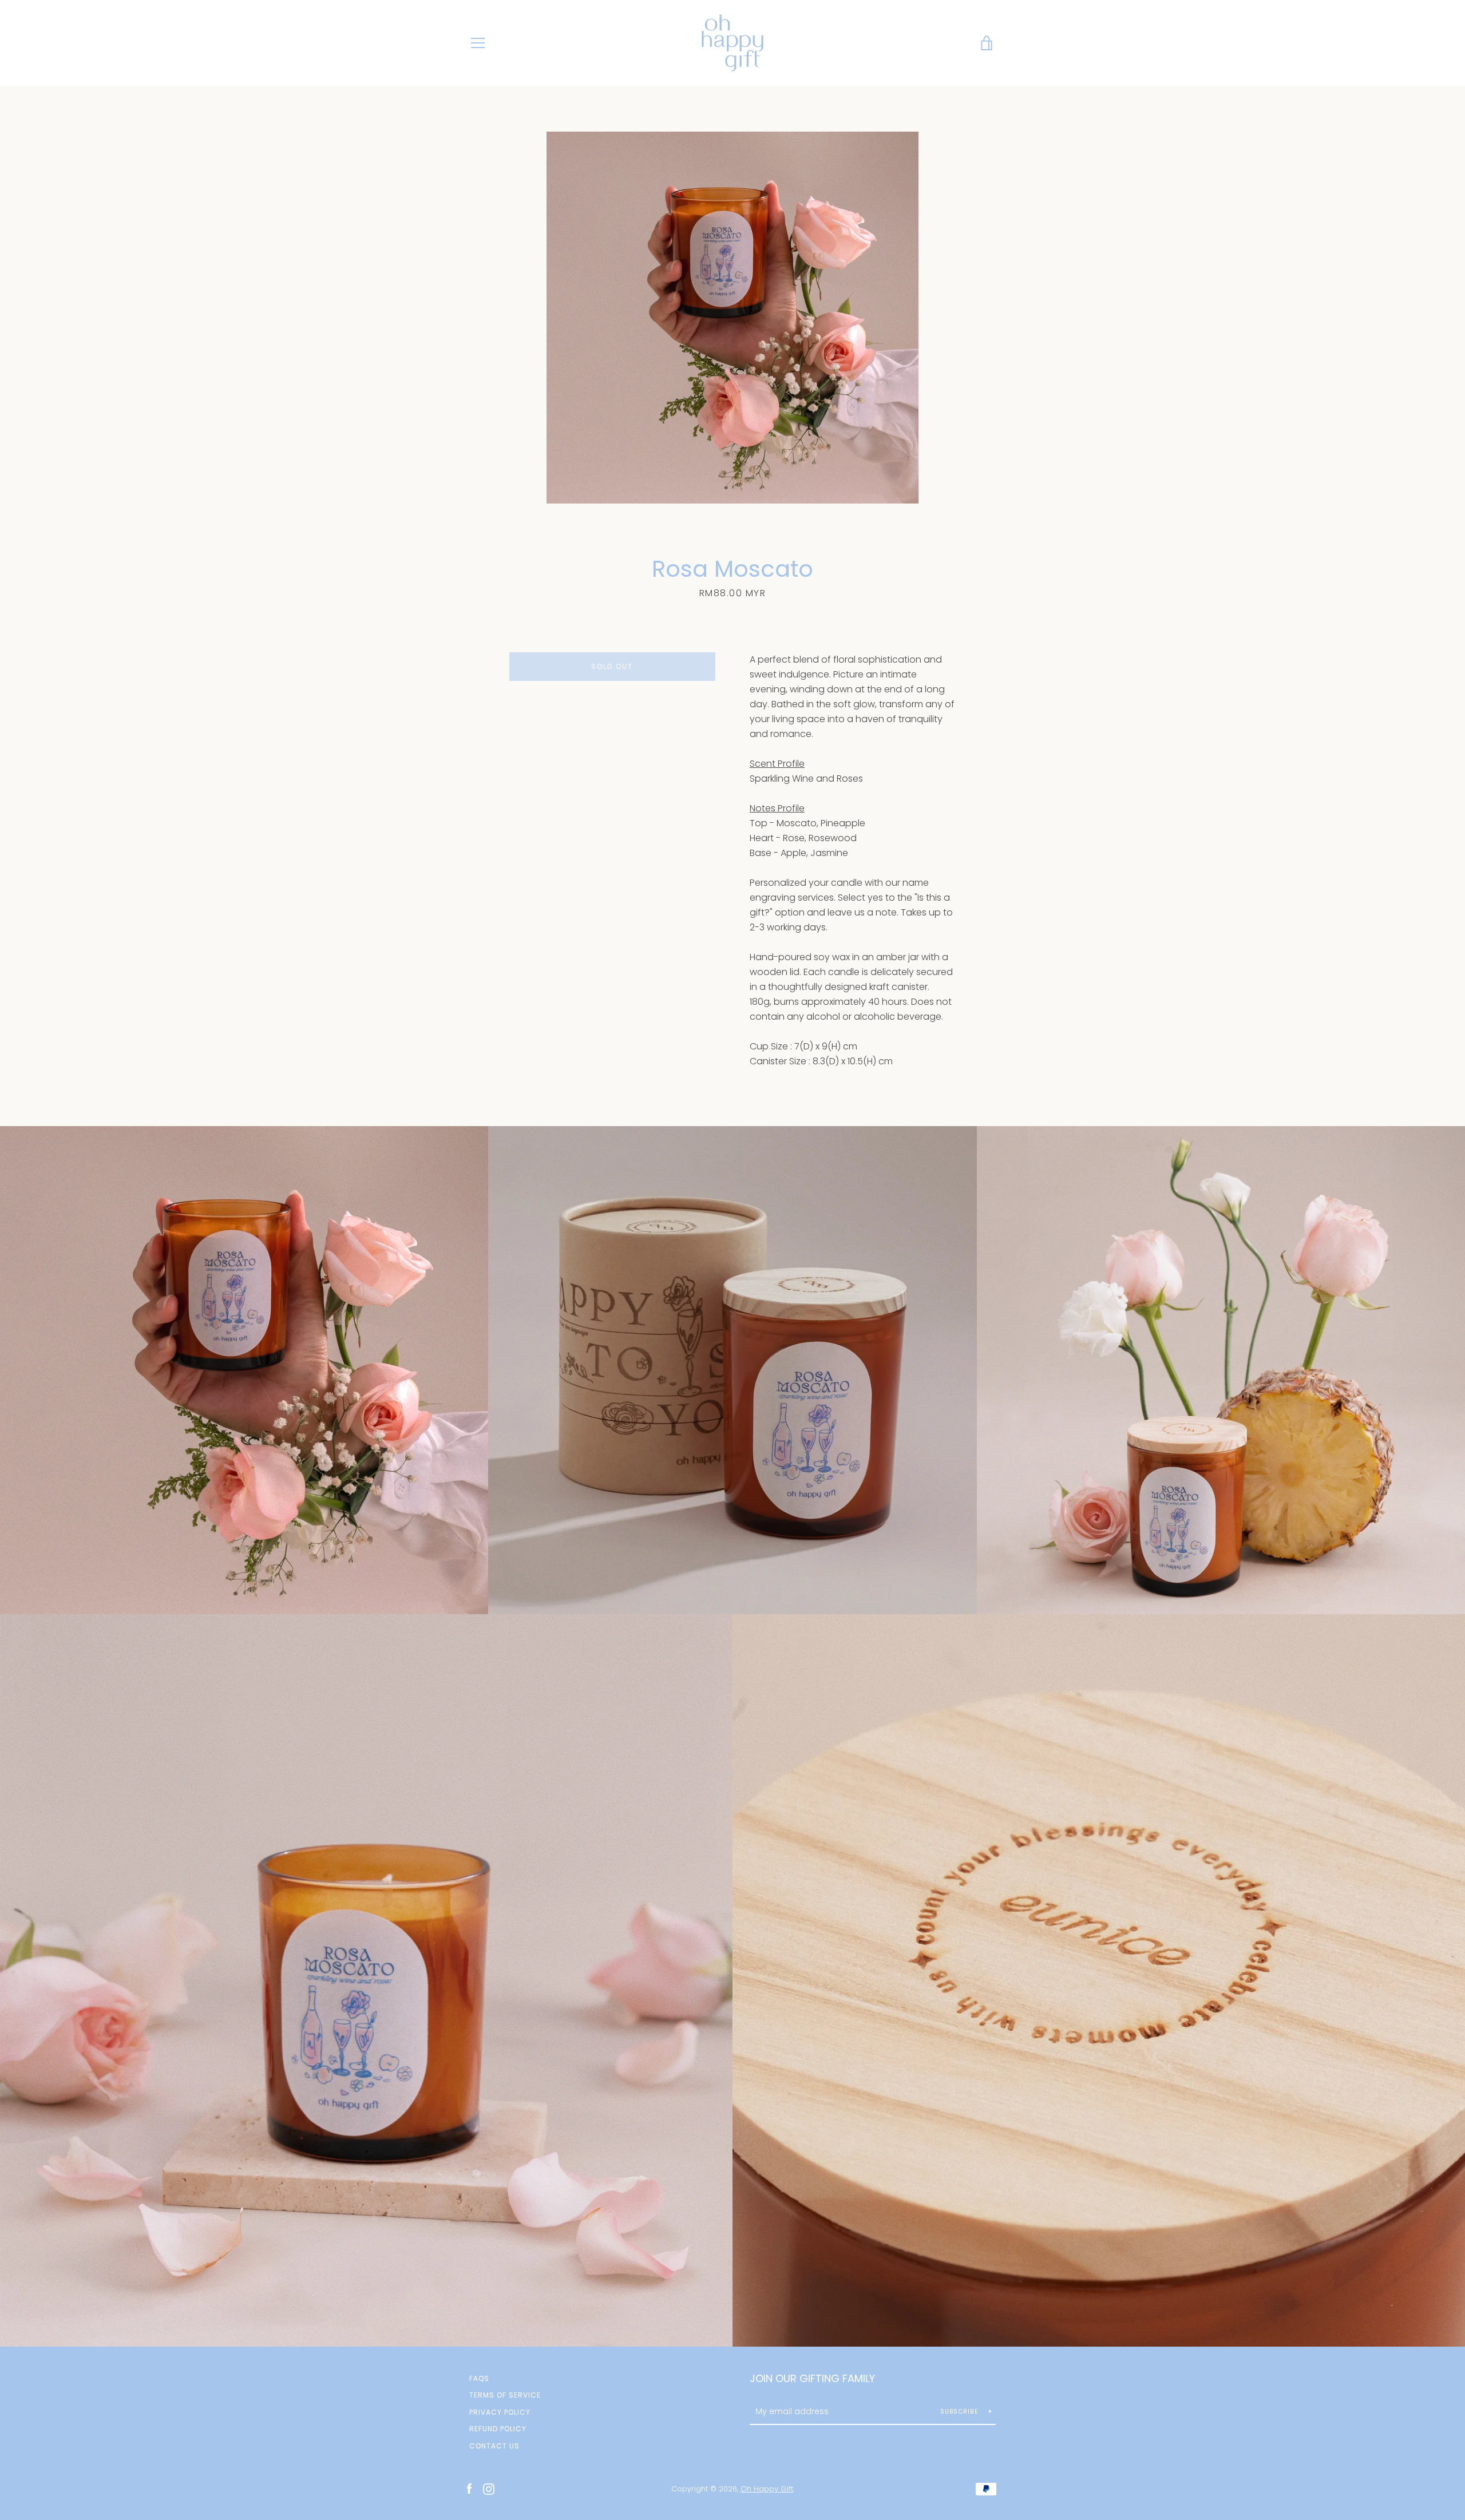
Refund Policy (498, 2429)
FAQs (479, 2378)
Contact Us (494, 2446)
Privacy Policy (500, 2412)
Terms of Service (505, 2395)
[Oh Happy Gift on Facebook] (469, 2488)
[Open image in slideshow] (732, 318)
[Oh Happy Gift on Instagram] (489, 2488)
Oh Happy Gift (767, 2489)
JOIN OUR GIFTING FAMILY (812, 2378)
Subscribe (961, 2412)
